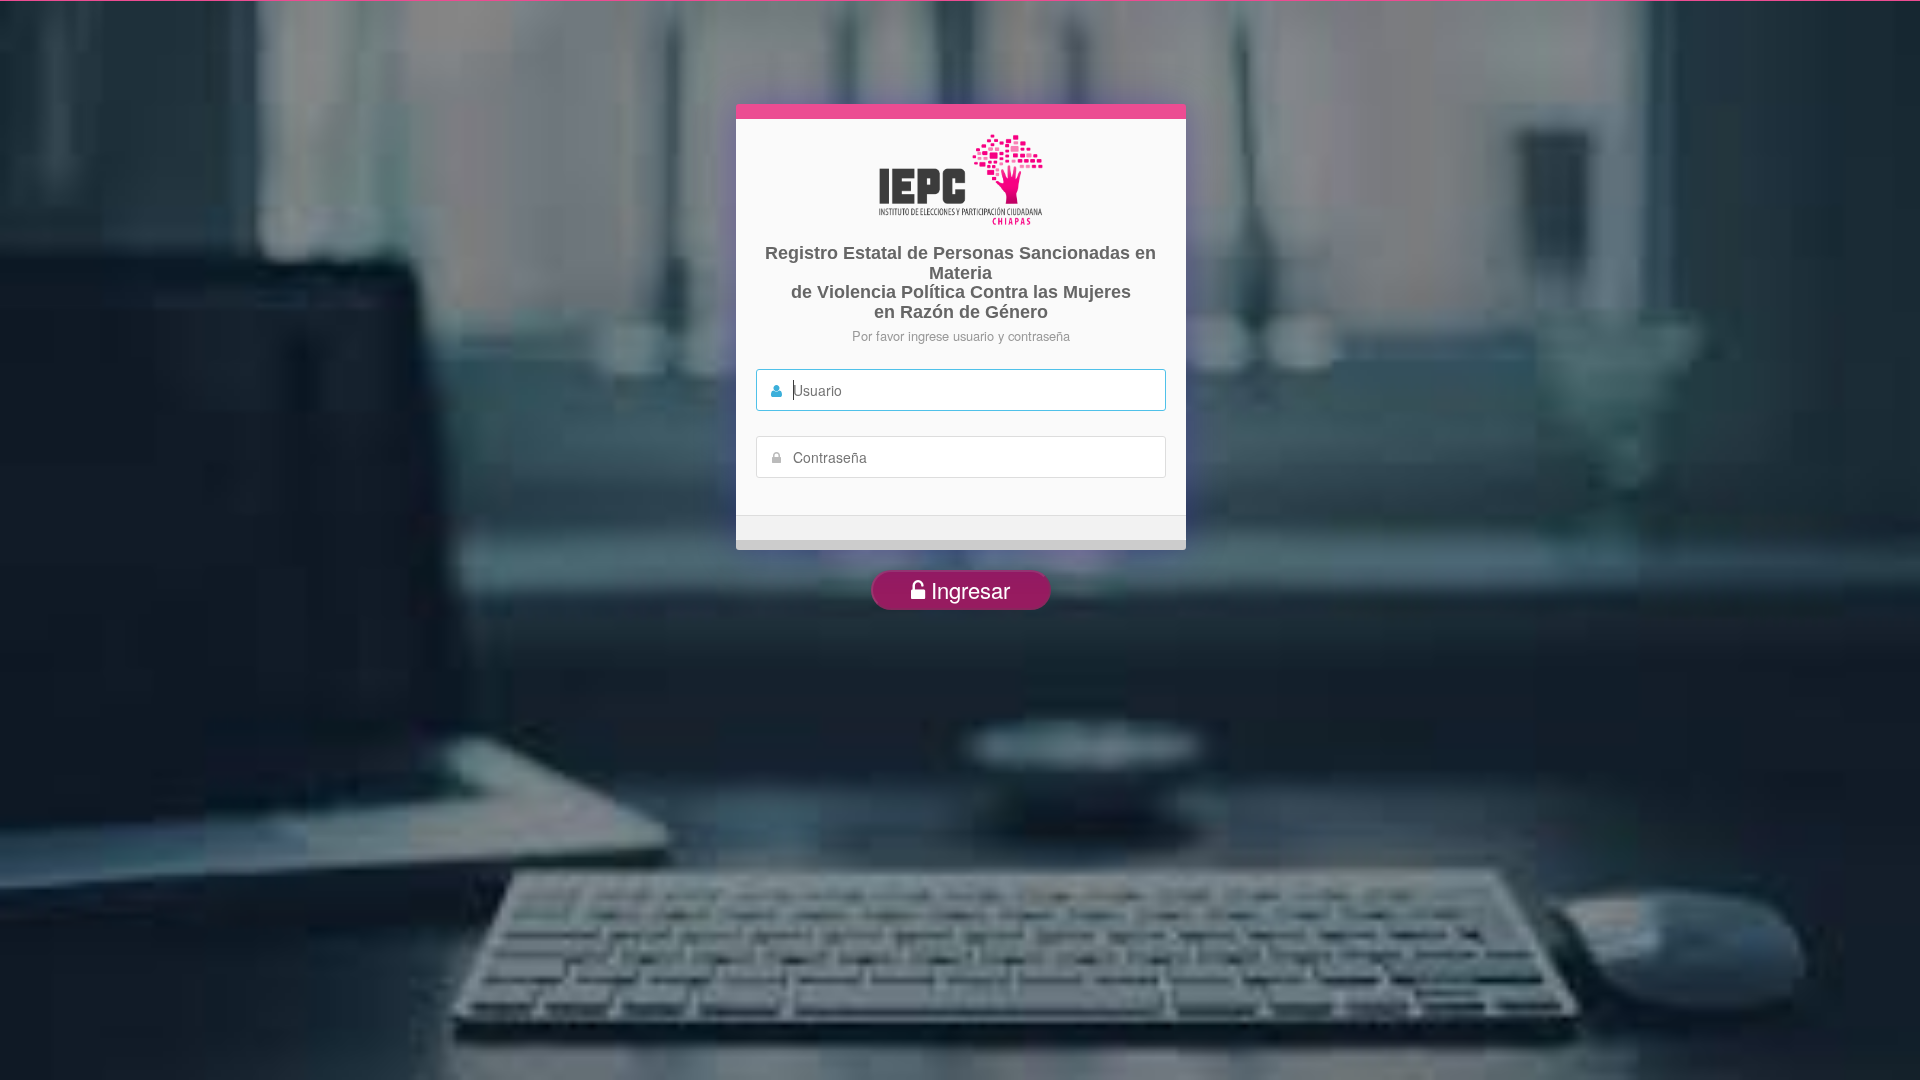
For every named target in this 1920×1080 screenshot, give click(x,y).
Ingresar (967, 589)
